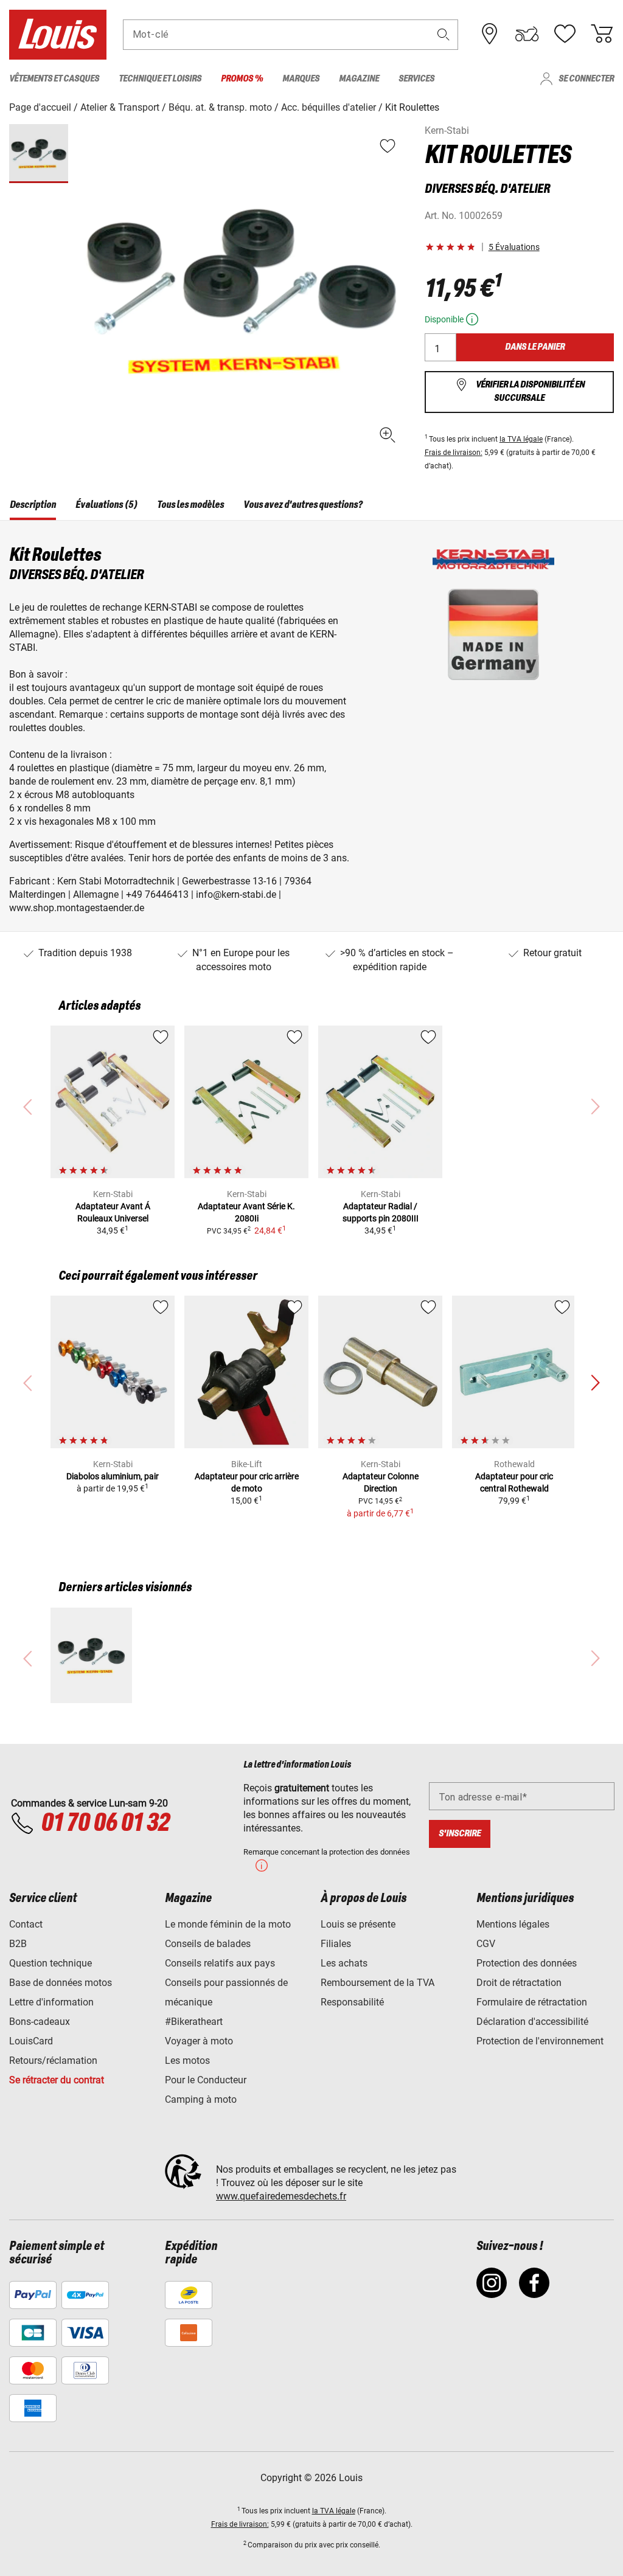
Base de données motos (61, 1983)
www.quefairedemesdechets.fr (281, 2196)
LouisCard (31, 2041)
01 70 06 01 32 (105, 1824)
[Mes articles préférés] (565, 34)
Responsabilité (352, 2002)
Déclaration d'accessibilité (532, 2022)
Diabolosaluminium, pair (113, 1476)
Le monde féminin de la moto (228, 1924)
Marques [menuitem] (301, 79)
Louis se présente (358, 1924)
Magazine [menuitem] (359, 79)
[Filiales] (490, 34)
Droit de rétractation (519, 1983)
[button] (444, 34)
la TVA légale (521, 439)
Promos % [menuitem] (242, 79)
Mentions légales (513, 1924)
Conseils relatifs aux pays (220, 1963)
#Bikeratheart (194, 2022)
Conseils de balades (208, 1944)
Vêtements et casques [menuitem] (54, 79)
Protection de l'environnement (540, 2041)
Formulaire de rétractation (532, 2002)
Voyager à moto (199, 2041)
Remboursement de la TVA (378, 1983)
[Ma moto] (527, 34)
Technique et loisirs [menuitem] (160, 79)
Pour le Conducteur (206, 2080)
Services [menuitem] (416, 79)
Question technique (50, 1963)
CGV (486, 1944)
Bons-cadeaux (40, 2022)
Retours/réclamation (53, 2060)
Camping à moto (201, 2099)
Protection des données (527, 1963)
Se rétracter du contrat (57, 2080)
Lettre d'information (51, 2002)
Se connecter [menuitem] (586, 79)
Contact (26, 1924)
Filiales (336, 1944)
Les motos (187, 2060)
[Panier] (602, 34)
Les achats (344, 1963)
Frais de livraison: (454, 453)
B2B (18, 1944)
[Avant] (595, 1383)
